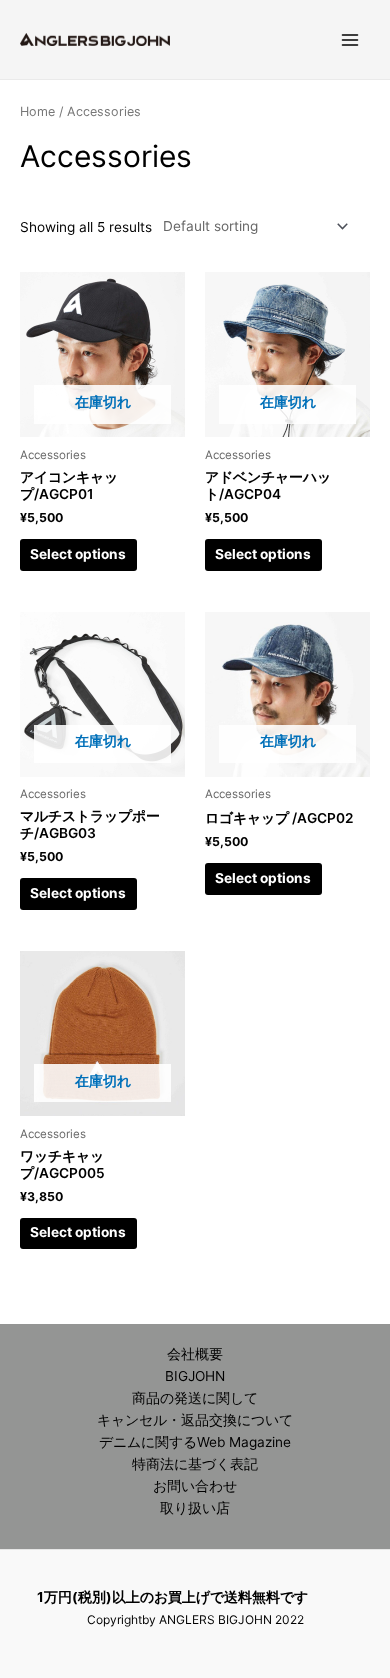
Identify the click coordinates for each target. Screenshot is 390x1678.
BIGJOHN (195, 1376)
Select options (78, 554)
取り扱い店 (195, 1508)
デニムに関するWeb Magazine (195, 1442)
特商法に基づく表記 (195, 1464)
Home (37, 111)
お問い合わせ (195, 1486)
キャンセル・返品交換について (195, 1420)
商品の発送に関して (195, 1398)
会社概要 (195, 1354)
